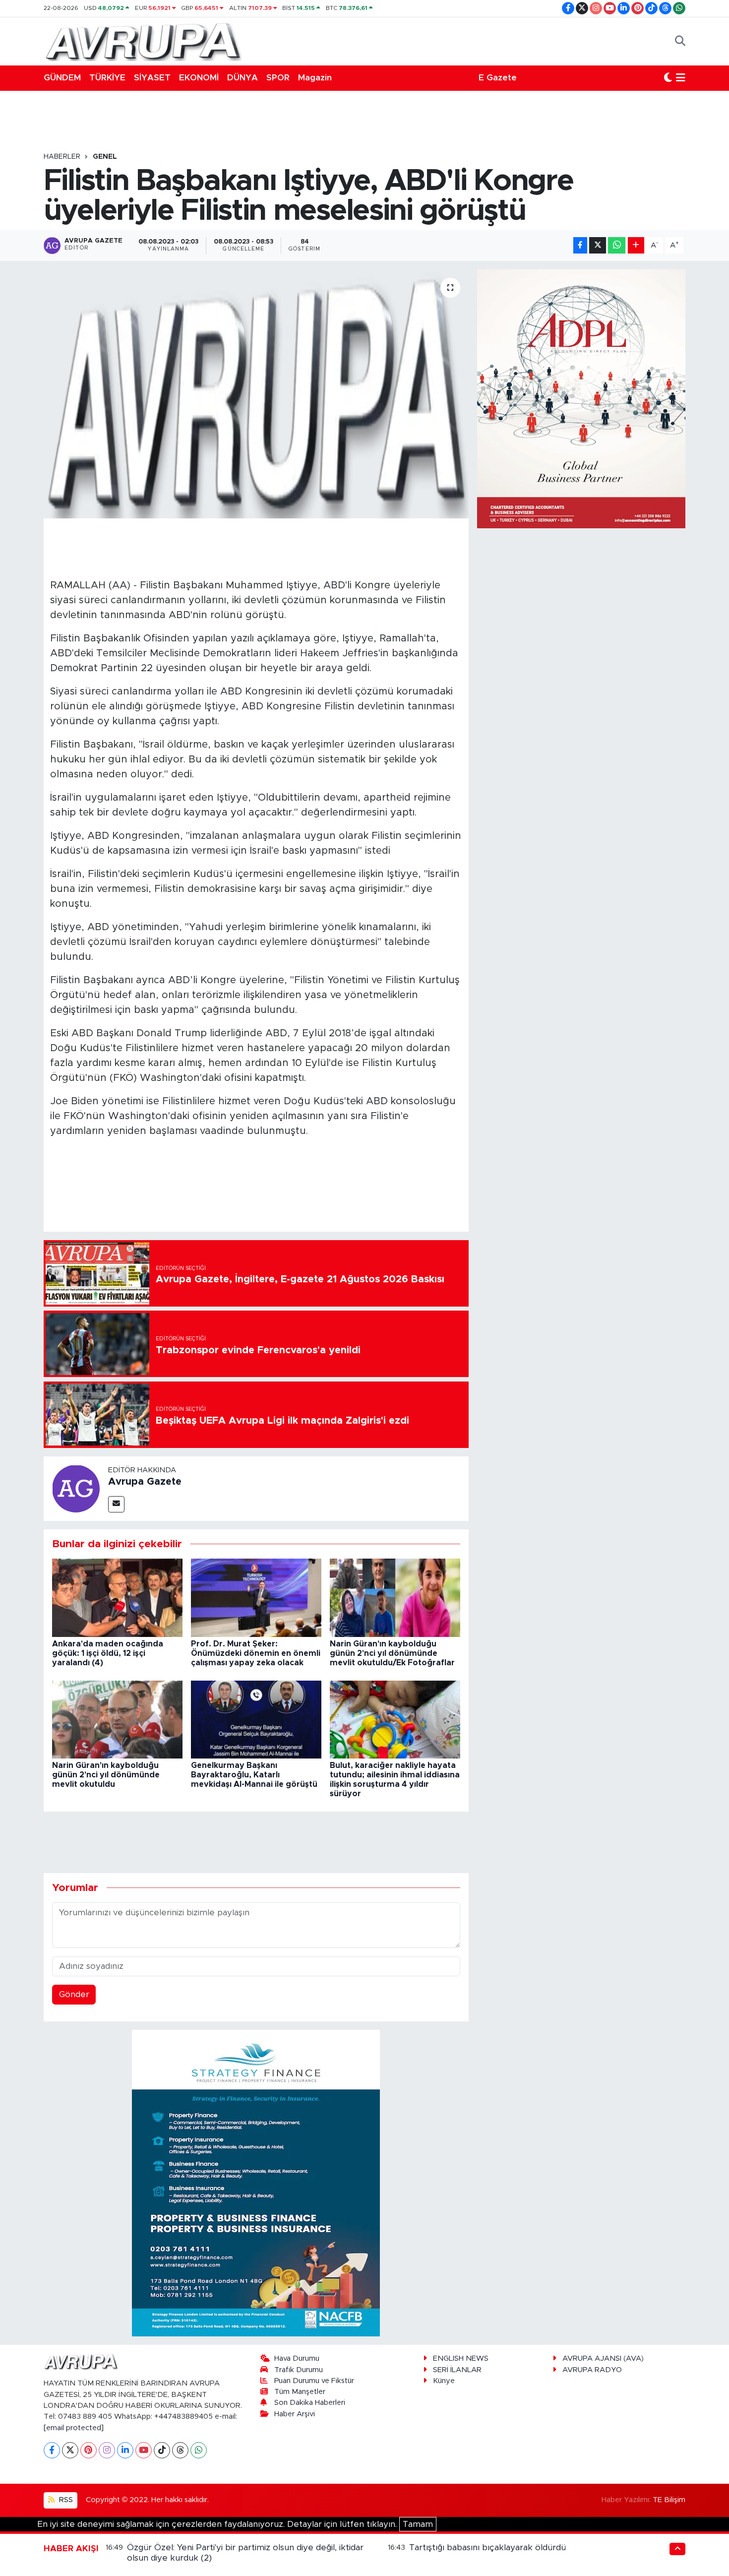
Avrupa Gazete (145, 1482)
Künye (444, 2381)
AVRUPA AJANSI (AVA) (603, 2358)
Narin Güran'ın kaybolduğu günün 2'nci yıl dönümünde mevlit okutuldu (106, 1775)
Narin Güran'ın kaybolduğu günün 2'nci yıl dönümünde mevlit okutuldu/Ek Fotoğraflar (392, 1653)
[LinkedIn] (125, 2450)
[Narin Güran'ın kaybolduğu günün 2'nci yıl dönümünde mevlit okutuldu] (117, 1719)
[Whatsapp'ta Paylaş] (617, 245)
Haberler (62, 157)
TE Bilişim (669, 2500)
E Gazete (498, 78)
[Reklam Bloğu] (256, 2183)
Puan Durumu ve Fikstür (314, 2381)
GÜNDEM (62, 78)
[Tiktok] (162, 2450)
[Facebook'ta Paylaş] (580, 245)
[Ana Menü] (681, 78)
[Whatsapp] (199, 2450)
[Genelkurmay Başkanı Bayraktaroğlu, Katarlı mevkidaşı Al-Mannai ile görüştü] (256, 1719)
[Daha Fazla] (636, 245)
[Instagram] (107, 2450)
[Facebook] (52, 2450)
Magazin (315, 78)
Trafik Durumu (299, 2370)
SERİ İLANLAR (457, 2370)
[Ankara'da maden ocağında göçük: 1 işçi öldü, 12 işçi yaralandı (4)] (117, 1598)
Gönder (74, 1994)
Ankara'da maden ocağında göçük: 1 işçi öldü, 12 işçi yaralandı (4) (108, 1653)
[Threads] (180, 2450)
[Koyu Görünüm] (668, 78)
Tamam (418, 2524)
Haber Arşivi (295, 2414)
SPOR (278, 78)
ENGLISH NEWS (461, 2358)
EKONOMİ (199, 78)
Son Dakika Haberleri (310, 2403)
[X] (70, 2450)
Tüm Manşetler (300, 2392)
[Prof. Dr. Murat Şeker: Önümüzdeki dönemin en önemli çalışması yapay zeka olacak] (256, 1598)
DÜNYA (243, 78)
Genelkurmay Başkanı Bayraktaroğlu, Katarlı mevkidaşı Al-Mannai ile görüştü (254, 1775)
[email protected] (74, 2428)
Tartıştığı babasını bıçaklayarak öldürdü (487, 2547)
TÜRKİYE (107, 78)
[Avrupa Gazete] (143, 41)
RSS (65, 2500)
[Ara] (680, 41)
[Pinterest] (89, 2450)
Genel (105, 157)
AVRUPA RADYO (592, 2370)
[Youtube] (144, 2450)
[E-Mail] (116, 1504)
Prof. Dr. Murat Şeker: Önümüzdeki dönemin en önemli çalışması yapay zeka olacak (256, 1653)
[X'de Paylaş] (598, 245)
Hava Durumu (297, 2358)
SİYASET (152, 78)
